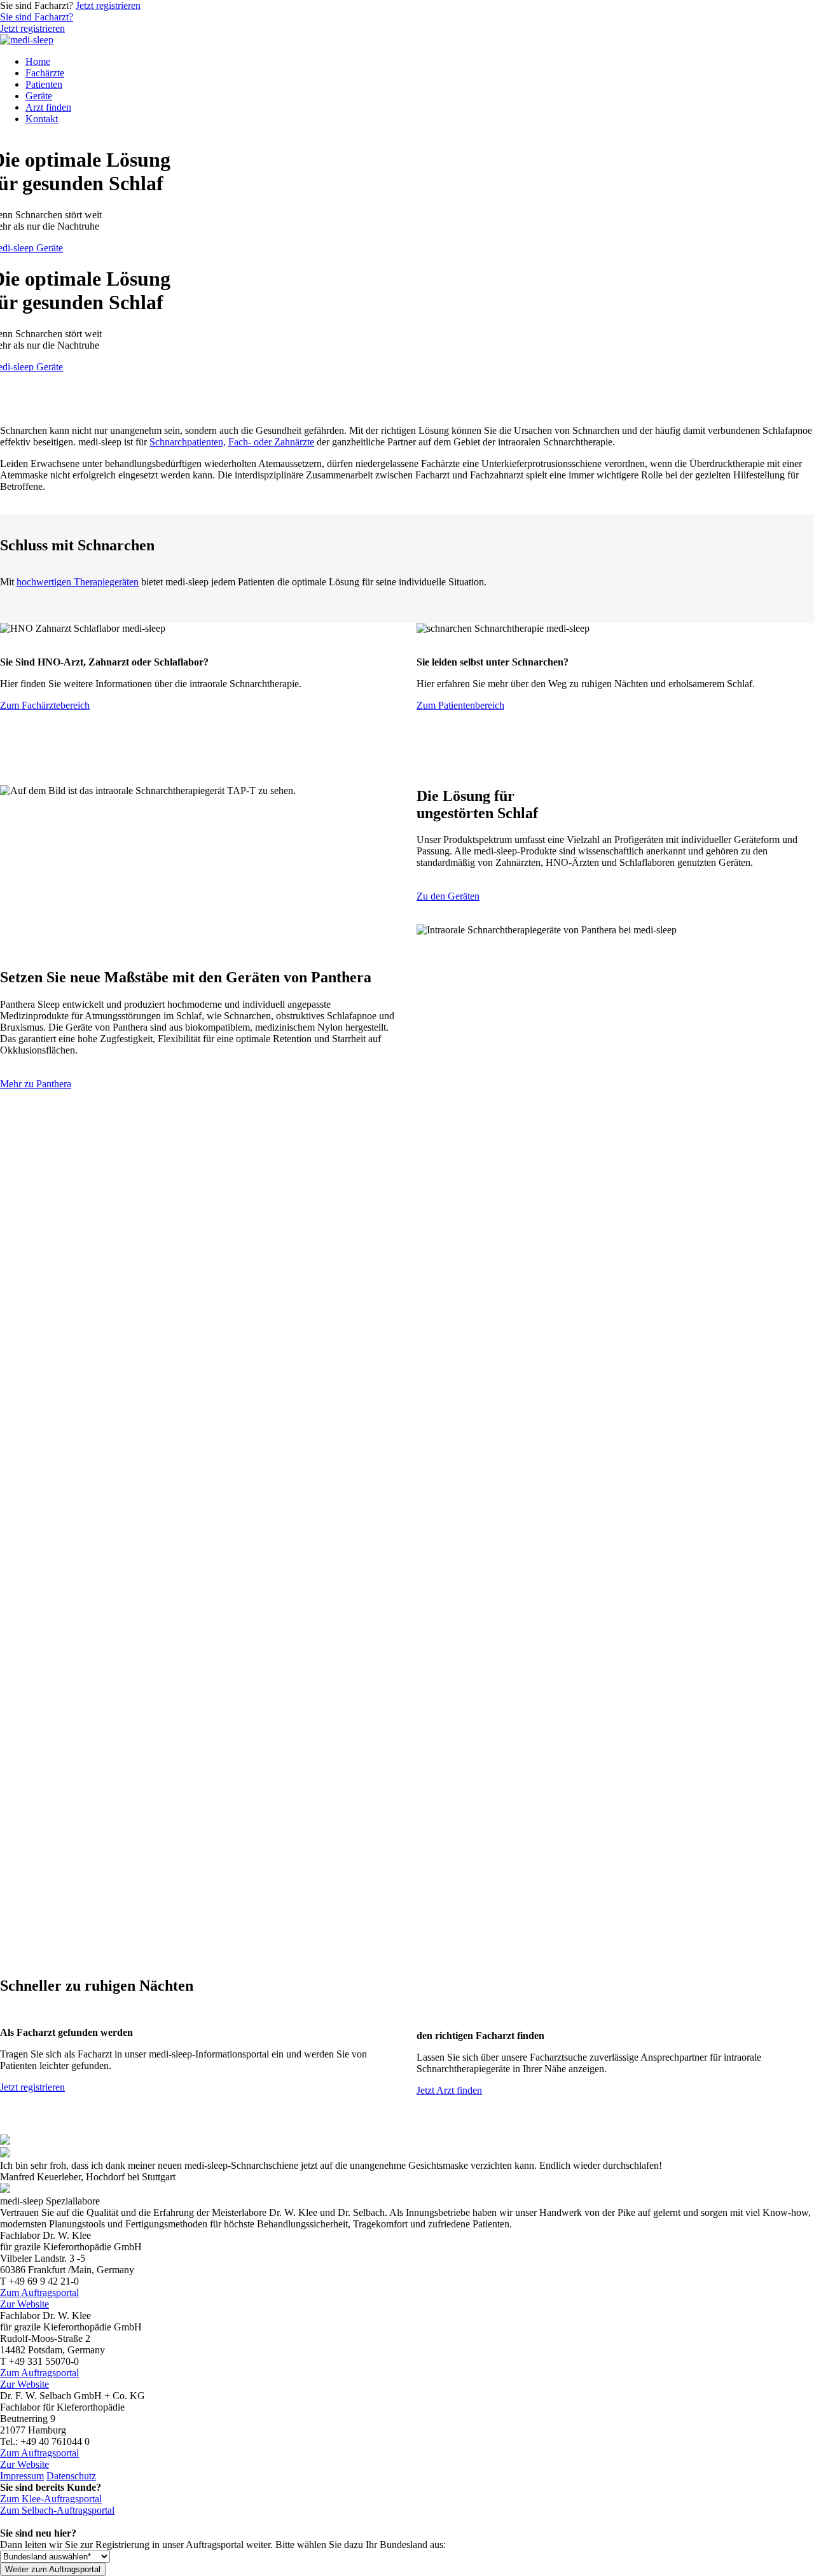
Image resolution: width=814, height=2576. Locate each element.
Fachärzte (45, 73)
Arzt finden (48, 107)
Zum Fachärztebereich (45, 705)
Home (38, 61)
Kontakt (42, 119)
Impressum (22, 2476)
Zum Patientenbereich (460, 705)
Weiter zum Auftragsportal (53, 2569)
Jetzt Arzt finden (449, 2090)
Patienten (44, 84)
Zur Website (24, 2304)
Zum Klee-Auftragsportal (51, 2499)
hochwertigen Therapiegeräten (78, 582)
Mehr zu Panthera (36, 1084)
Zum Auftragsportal (39, 2293)
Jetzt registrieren (108, 5)
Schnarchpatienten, (188, 442)
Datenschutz (71, 2476)
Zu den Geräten (448, 896)
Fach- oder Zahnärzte (271, 442)
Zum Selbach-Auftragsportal (57, 2510)
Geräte (39, 96)
